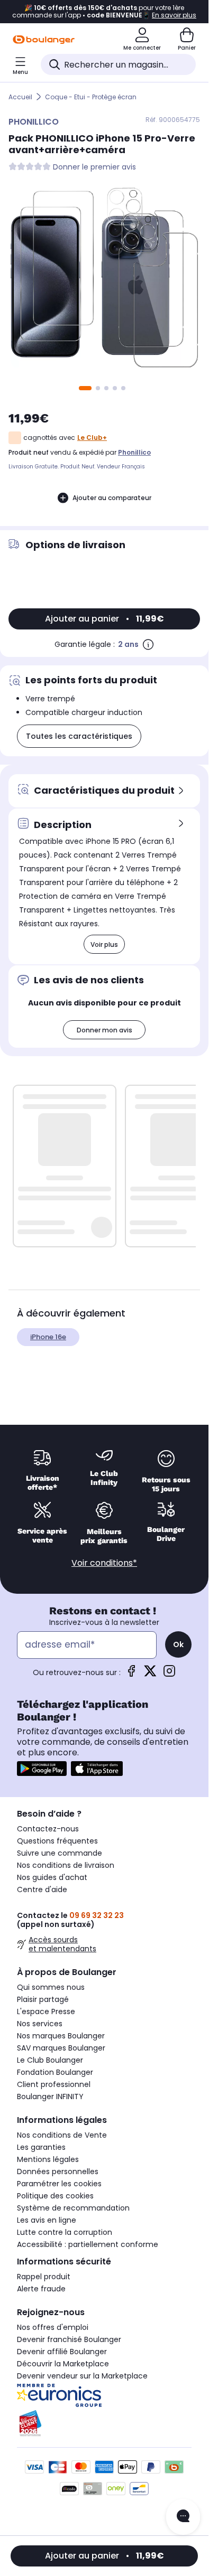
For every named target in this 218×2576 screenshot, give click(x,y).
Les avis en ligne (47, 2220)
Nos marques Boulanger (61, 2036)
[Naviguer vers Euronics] (104, 2395)
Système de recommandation (73, 2208)
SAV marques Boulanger (61, 2048)
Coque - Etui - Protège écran (91, 97)
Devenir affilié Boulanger (62, 2352)
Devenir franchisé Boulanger (69, 2339)
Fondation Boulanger (55, 2072)
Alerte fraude (41, 2289)
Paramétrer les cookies (59, 2184)
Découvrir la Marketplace (63, 2364)
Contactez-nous (48, 1829)
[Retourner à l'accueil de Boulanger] (44, 40)
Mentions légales (48, 2159)
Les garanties (41, 2147)
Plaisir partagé (43, 1999)
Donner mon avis (105, 1030)
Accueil (20, 97)
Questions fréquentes (57, 1841)
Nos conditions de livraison (66, 1865)
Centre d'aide (42, 1889)
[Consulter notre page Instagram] (169, 1674)
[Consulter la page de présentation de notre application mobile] (42, 1769)
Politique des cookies (55, 2196)
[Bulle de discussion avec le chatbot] (183, 2517)
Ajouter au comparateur (112, 498)
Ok (178, 1644)
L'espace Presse (46, 2011)
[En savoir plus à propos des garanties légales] (148, 644)
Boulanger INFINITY (50, 2096)
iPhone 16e (48, 1337)
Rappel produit (44, 2277)
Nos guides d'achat (52, 1877)
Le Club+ (92, 438)
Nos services (40, 2024)
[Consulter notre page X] (150, 1674)
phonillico (134, 452)
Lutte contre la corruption (65, 2232)
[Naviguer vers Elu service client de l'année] (104, 2423)
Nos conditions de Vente (62, 2135)
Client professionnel (54, 2084)
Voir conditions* (104, 1563)
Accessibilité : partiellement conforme (88, 2244)
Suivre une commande (60, 1853)
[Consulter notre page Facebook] (131, 1674)
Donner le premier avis (94, 167)
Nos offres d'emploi (53, 2327)
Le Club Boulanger (50, 2060)
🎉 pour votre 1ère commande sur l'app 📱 (104, 12)
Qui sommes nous (51, 1987)
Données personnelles (58, 2171)
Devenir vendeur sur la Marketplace (82, 2376)
